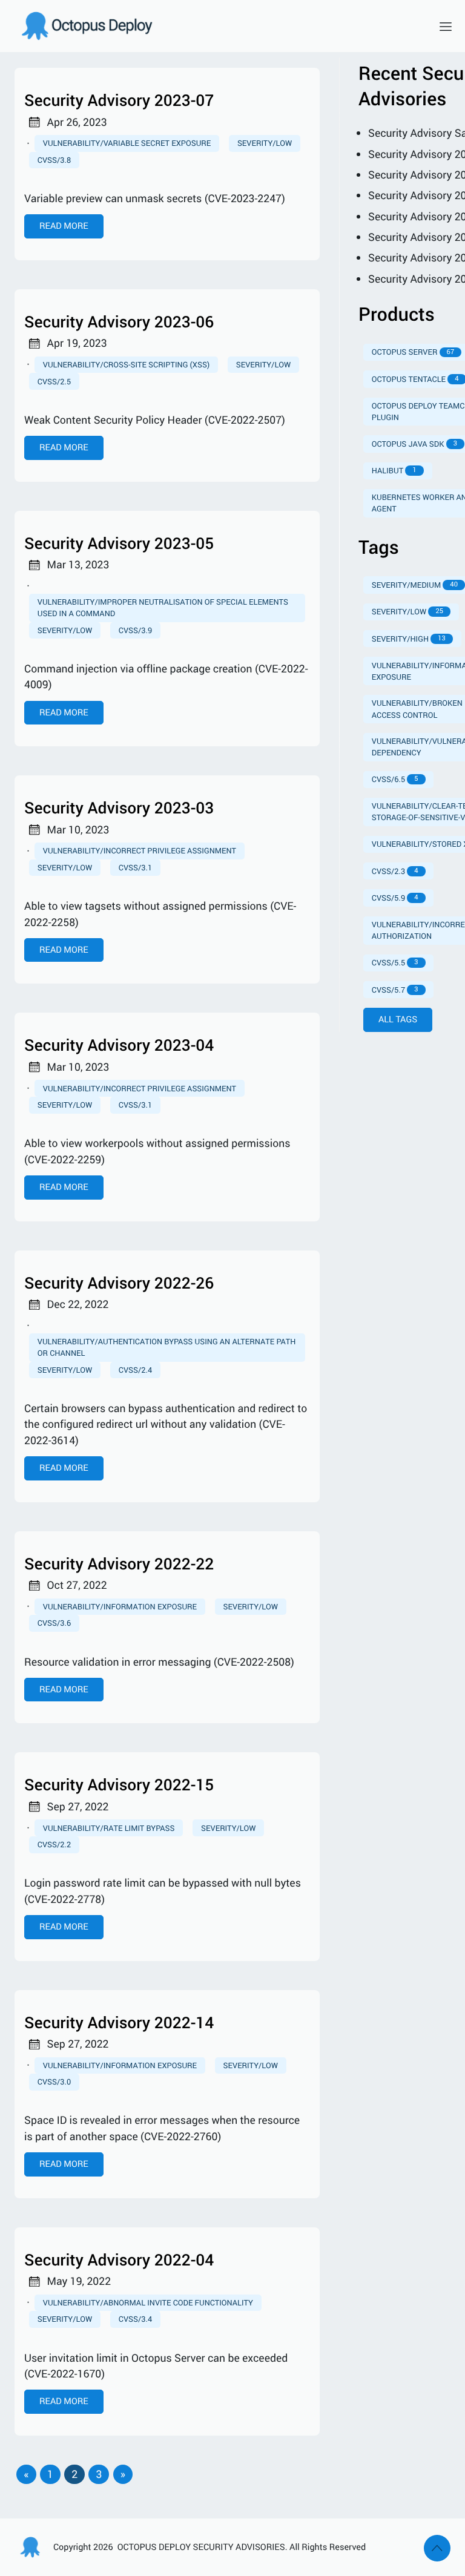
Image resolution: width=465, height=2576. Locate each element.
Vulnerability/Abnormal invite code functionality (148, 2302)
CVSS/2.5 (54, 381)
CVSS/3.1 (135, 867)
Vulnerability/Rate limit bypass (109, 1828)
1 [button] (50, 2474)
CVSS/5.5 (395, 962)
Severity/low (265, 143)
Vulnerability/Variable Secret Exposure (127, 143)
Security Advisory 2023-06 (119, 322)
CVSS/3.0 (54, 2081)
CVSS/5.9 (395, 898)
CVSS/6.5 (395, 779)
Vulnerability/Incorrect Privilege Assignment (140, 850)
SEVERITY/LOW (407, 611)
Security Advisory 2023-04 (119, 1045)
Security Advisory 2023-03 (119, 808)
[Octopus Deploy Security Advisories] (218, 26)
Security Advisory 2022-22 (119, 1564)
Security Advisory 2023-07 (119, 100)
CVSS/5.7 (395, 990)
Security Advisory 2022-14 (119, 2022)
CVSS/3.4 (135, 2319)
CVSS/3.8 (54, 160)
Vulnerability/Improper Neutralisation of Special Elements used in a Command (163, 607)
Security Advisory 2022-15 (119, 1785)
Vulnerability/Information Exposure (120, 1606)
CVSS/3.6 (54, 1623)
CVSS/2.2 (54, 1844)
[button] (26, 2474)
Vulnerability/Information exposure (120, 2065)
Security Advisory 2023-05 (119, 543)
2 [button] (74, 2474)
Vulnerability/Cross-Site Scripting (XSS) (126, 364)
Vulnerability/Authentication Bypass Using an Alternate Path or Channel (167, 1347)
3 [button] (99, 2474)
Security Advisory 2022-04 (119, 2260)
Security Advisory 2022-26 (119, 1283)
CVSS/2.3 (395, 871)
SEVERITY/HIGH (409, 639)
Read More (64, 226)
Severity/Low (65, 2319)
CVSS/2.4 (135, 1370)
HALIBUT (394, 470)
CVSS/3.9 (135, 630)
